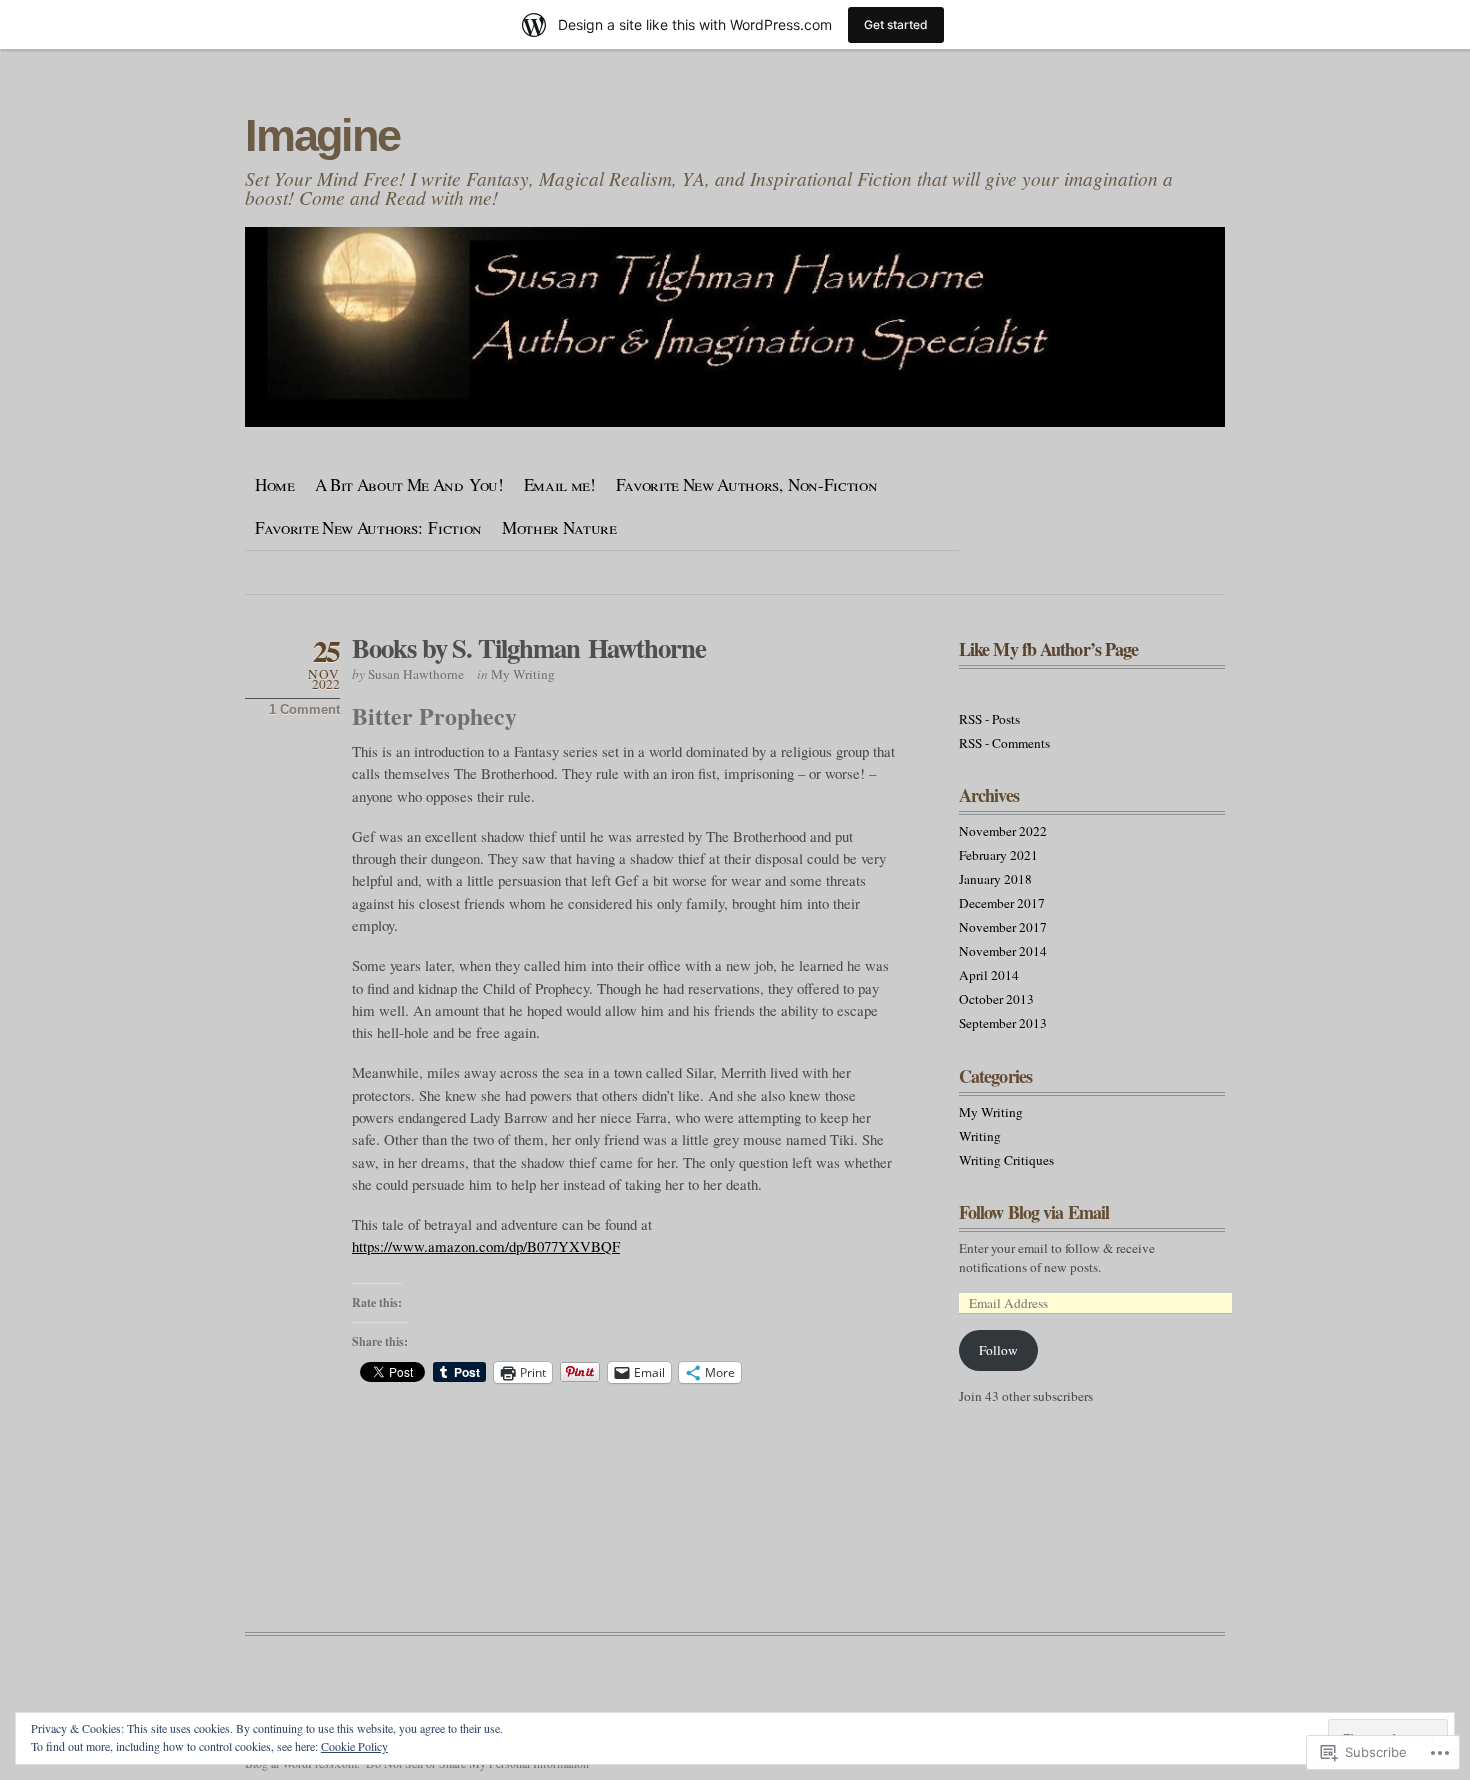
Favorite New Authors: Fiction (368, 527)
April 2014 (989, 975)
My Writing (523, 674)
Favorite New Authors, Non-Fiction (747, 484)
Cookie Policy (354, 1746)
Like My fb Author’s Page (1048, 649)
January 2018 (995, 879)
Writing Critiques (1006, 1160)
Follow (998, 1350)
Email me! (560, 484)
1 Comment (304, 709)
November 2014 (1003, 951)
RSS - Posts (989, 719)
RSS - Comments (1004, 743)
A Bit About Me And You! (409, 484)
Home (275, 484)
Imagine (322, 135)
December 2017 (1002, 903)
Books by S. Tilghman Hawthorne (529, 647)
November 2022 (1003, 831)
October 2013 (996, 999)
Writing (980, 1136)
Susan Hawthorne (416, 674)
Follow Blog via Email (1034, 1212)
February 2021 (998, 855)
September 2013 (1003, 1023)
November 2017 (1003, 927)
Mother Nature (559, 527)
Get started (896, 24)
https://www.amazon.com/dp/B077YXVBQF (486, 1246)
